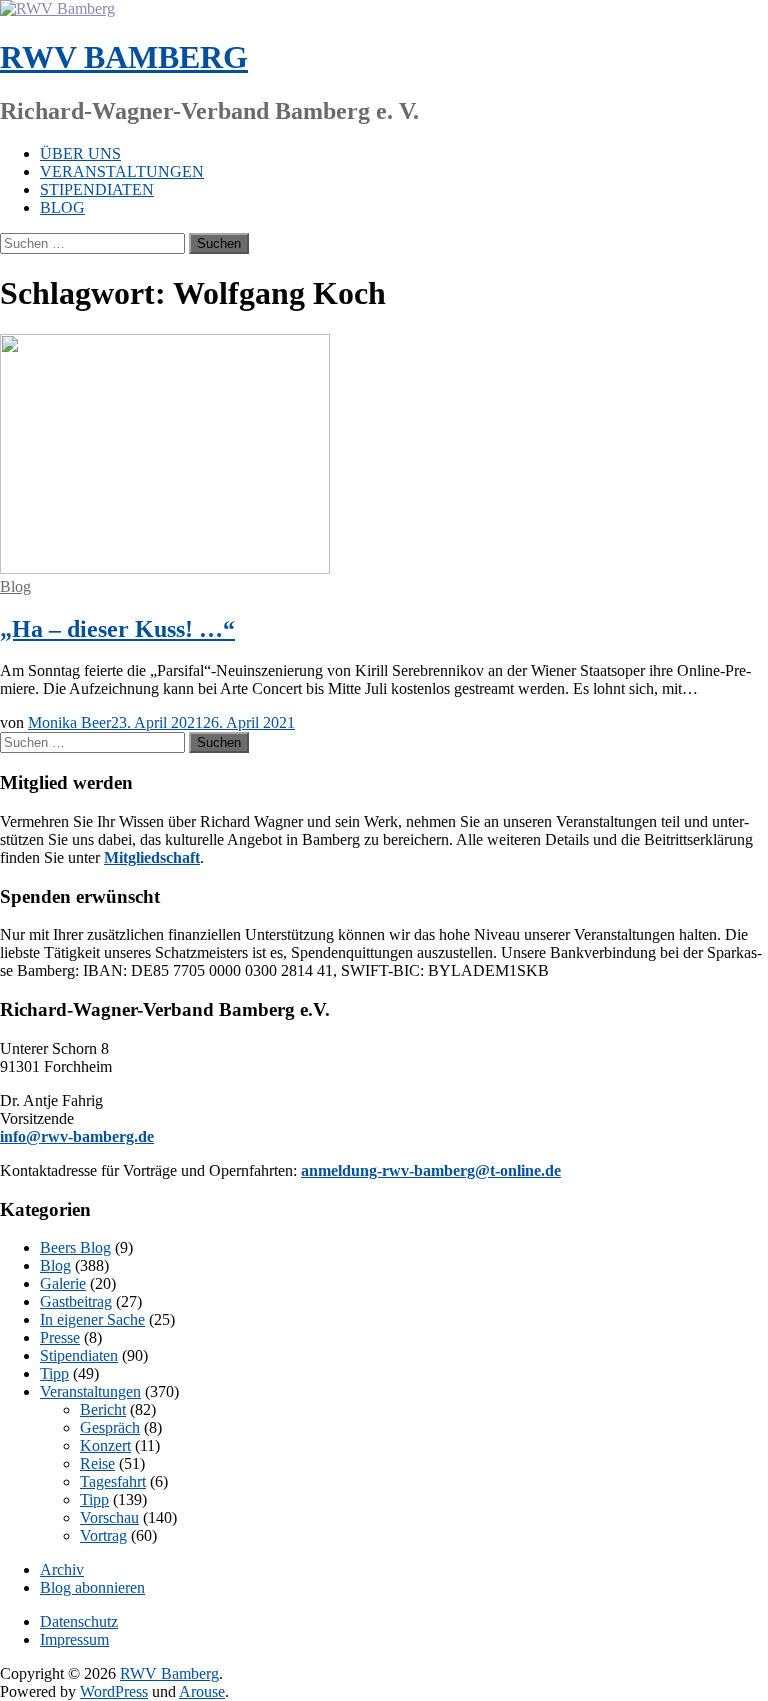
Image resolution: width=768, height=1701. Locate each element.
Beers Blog (75, 1247)
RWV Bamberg (124, 57)
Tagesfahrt (113, 1481)
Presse (60, 1337)
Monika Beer (69, 722)
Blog (62, 207)
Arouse (202, 1691)
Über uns (80, 153)
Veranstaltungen (122, 171)
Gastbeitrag (76, 1301)
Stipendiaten (97, 189)
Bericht (103, 1409)
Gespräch (110, 1427)
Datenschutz (79, 1621)
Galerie (63, 1283)
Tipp (54, 1373)
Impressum (74, 1639)
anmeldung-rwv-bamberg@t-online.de (431, 1170)
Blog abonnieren (92, 1587)
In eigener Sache (92, 1319)
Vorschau (109, 1517)
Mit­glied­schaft (152, 857)
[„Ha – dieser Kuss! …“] (165, 568)
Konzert (105, 1445)
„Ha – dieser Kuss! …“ (117, 629)
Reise (97, 1463)
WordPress (114, 1691)
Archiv (62, 1569)
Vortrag (103, 1535)
